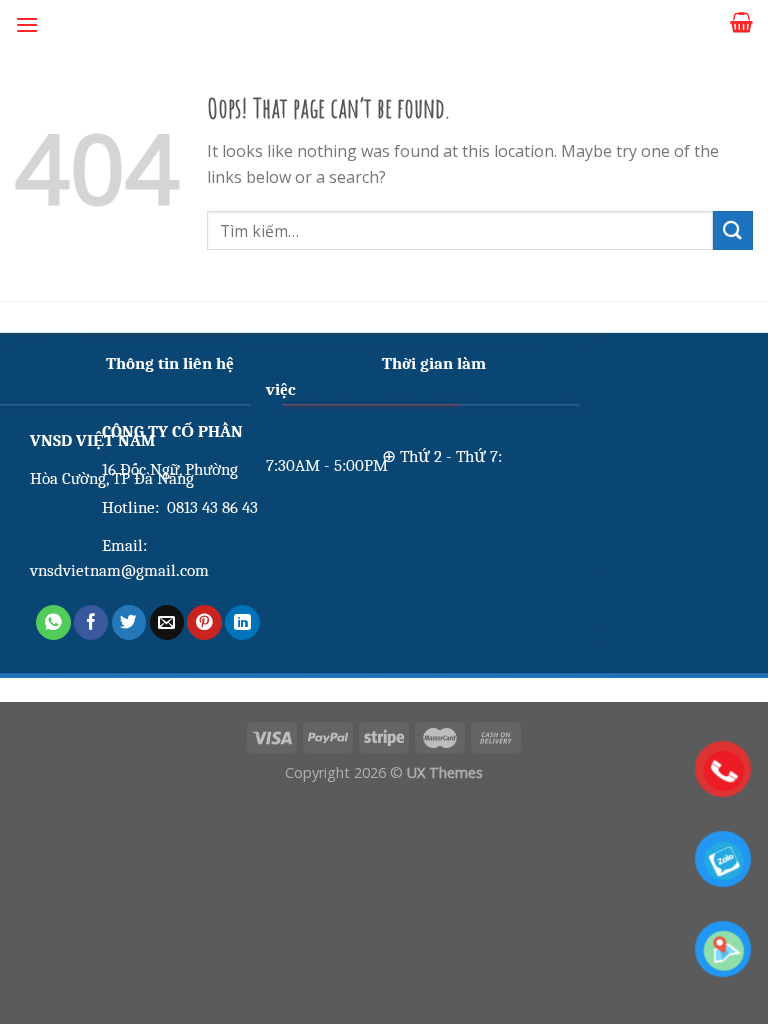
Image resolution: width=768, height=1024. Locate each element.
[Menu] (27, 24)
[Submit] (733, 230)
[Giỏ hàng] (741, 22)
